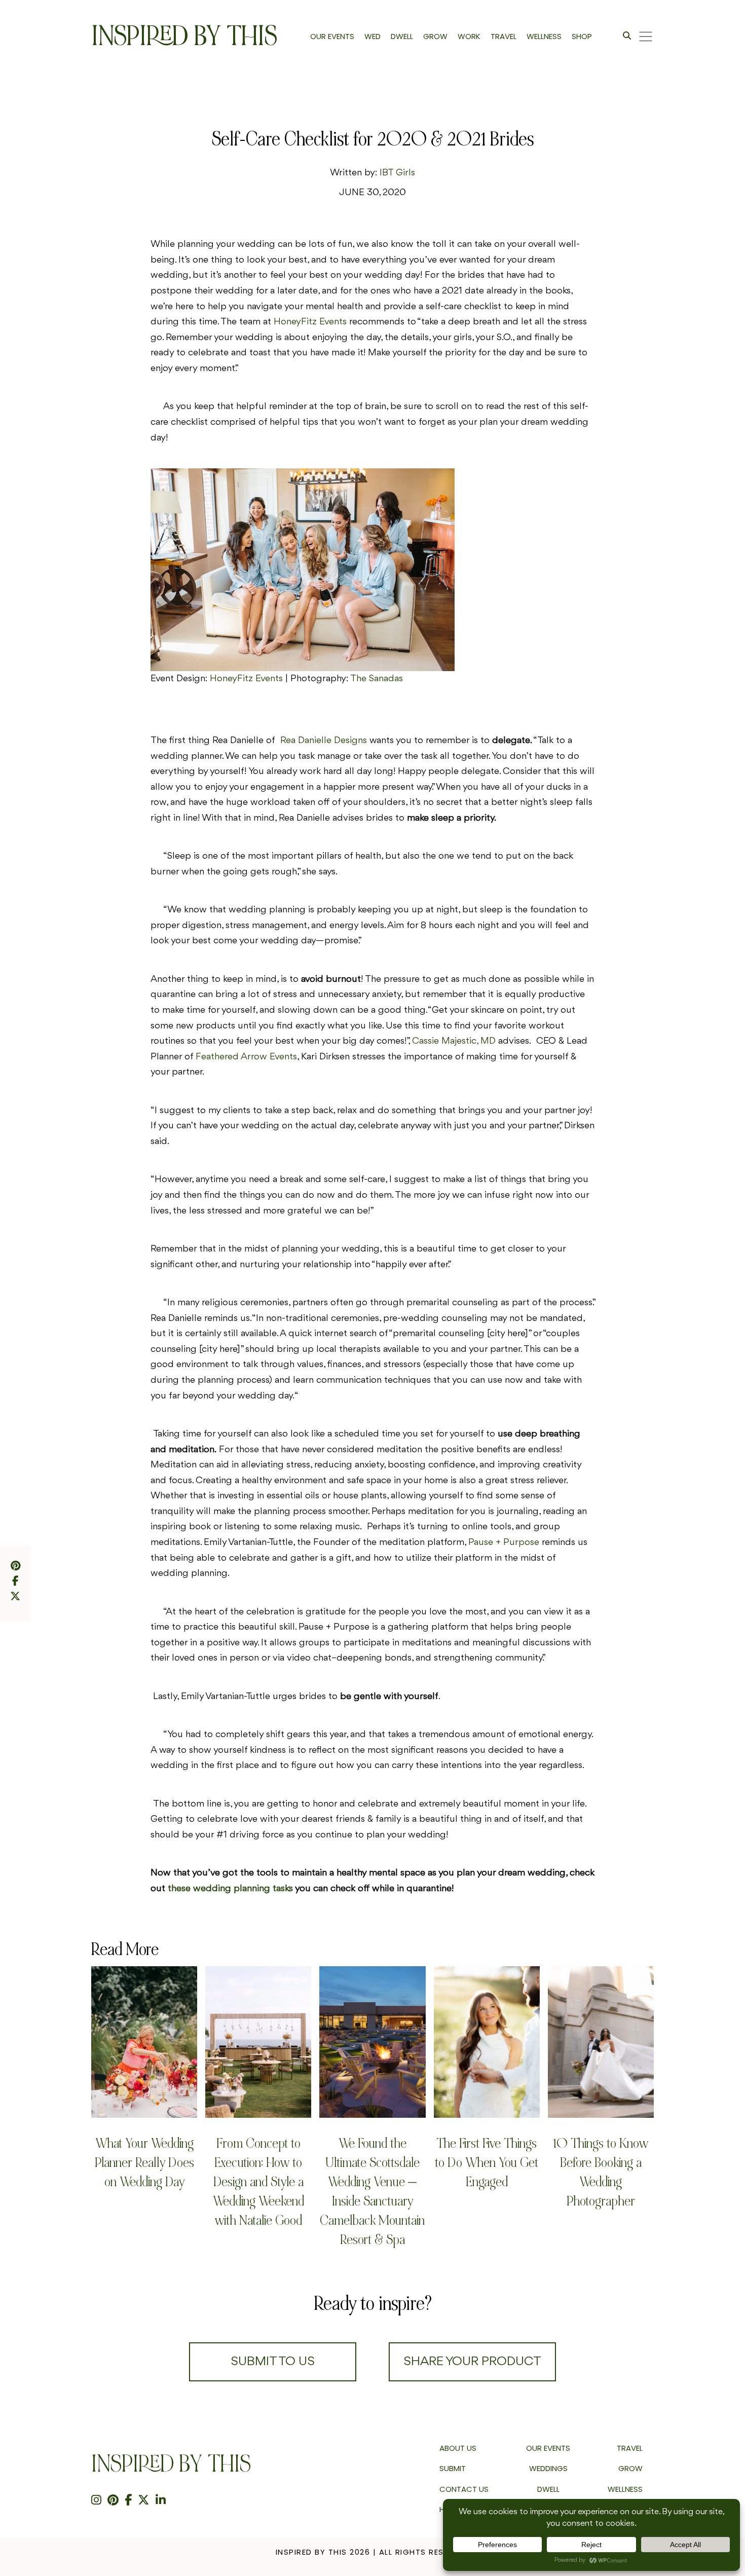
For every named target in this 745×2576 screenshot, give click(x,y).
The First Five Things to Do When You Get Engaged (487, 2163)
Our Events (548, 2448)
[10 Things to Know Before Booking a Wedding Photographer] (601, 2042)
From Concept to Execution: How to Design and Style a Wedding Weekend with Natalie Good (258, 2182)
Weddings (548, 2468)
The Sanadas (377, 679)
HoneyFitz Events (248, 679)
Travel (630, 2448)
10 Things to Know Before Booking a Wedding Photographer (601, 2172)
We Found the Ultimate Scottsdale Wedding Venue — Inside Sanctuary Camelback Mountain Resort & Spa (372, 2192)
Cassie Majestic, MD (454, 1041)
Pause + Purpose (504, 1542)
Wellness (625, 2489)
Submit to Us (273, 2362)
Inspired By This (184, 36)
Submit (453, 2468)
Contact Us (464, 2489)
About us (458, 2448)
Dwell (548, 2489)
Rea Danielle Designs (324, 741)
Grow (630, 2468)
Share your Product (472, 2362)
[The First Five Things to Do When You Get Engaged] (487, 2042)
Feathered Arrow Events (246, 1057)
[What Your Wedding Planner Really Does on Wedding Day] (144, 2042)
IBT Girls (397, 173)
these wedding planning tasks (230, 1889)
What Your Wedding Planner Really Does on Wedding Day (144, 2163)
